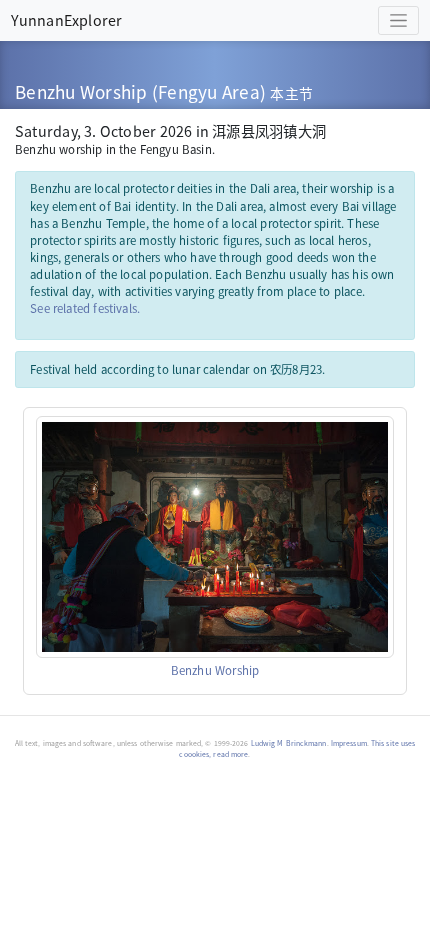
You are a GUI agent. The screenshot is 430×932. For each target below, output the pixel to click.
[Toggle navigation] (398, 20)
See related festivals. (85, 308)
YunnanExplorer (66, 19)
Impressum (349, 743)
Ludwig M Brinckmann (289, 743)
